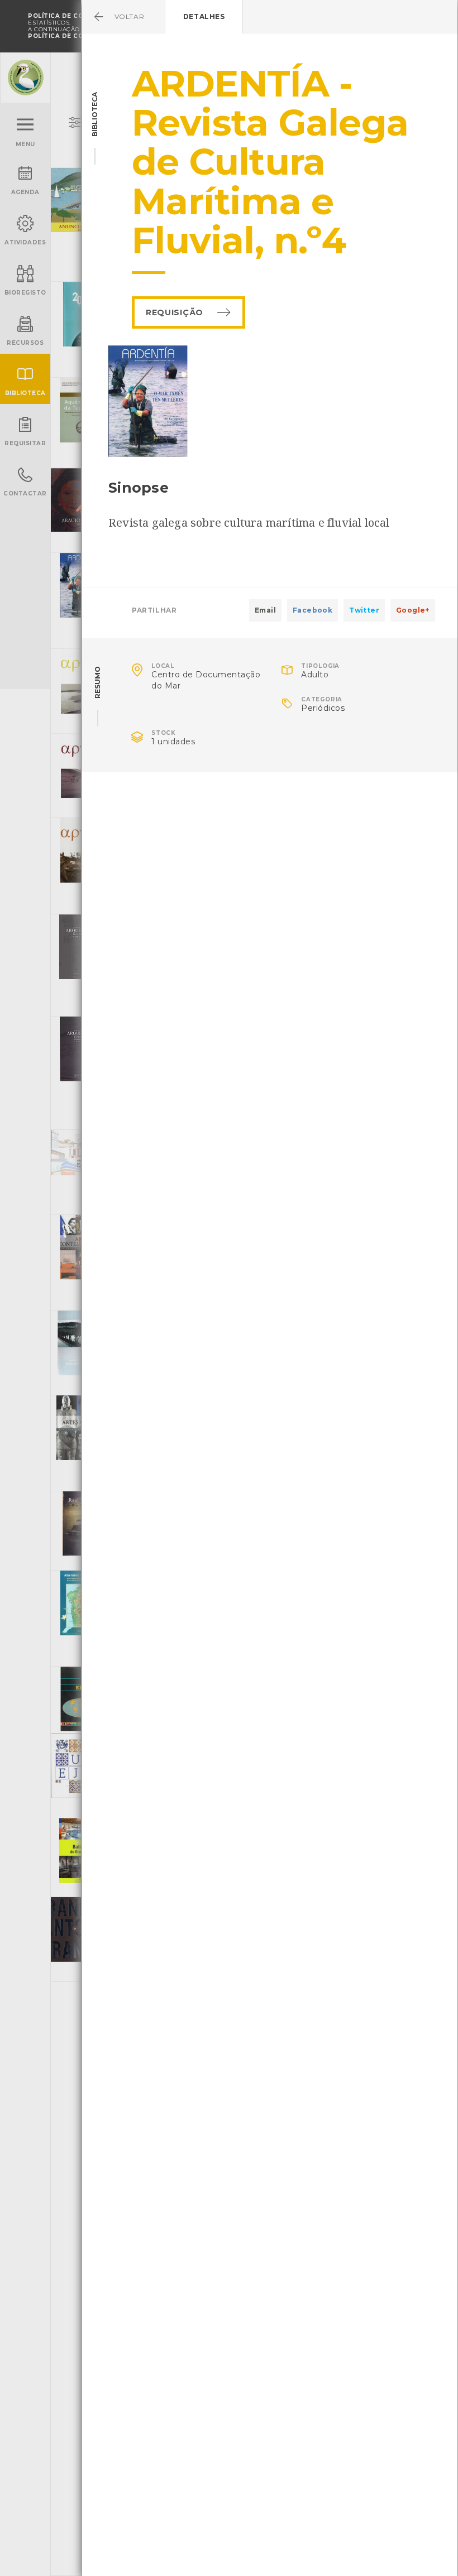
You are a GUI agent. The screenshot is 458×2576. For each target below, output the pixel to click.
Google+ (413, 610)
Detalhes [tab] (204, 16)
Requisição (175, 312)
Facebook (313, 610)
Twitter (364, 610)
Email (265, 610)
